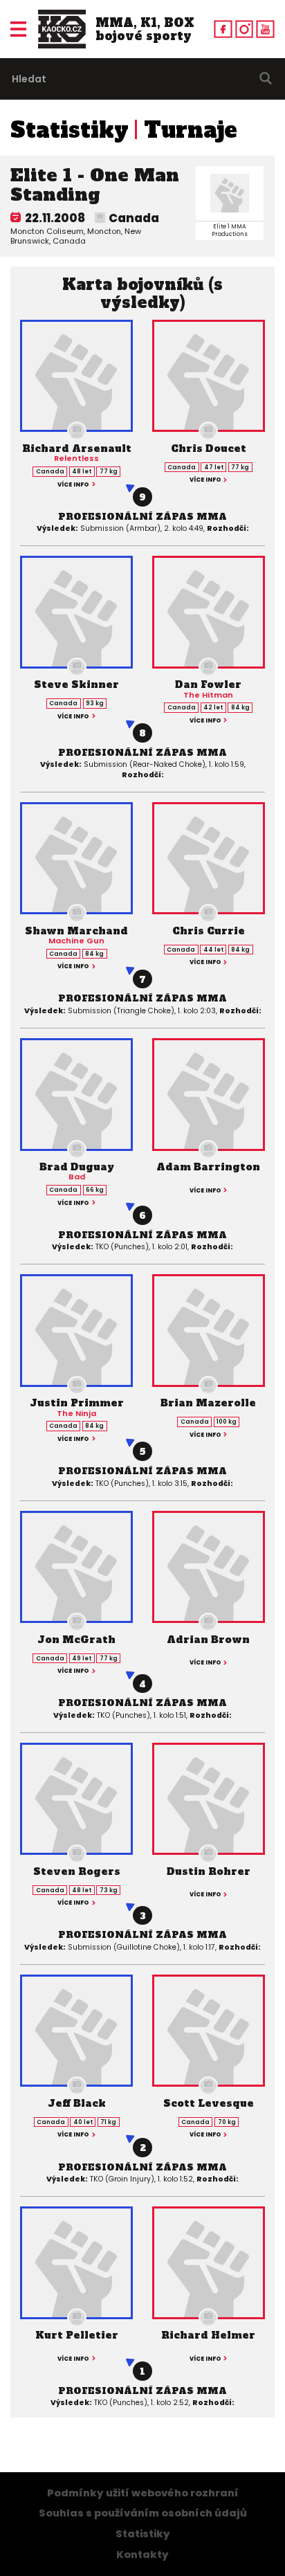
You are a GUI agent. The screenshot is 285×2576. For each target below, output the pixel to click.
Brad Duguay (77, 1167)
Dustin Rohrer (209, 1871)
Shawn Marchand (76, 931)
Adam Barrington (208, 1167)
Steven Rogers (77, 1871)
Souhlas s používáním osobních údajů (143, 2513)
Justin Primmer (77, 1403)
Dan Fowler (208, 684)
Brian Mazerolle (208, 1403)
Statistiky (70, 130)
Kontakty (142, 2555)
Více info (73, 484)
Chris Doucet (209, 448)
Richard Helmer (208, 2335)
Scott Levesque (209, 2103)
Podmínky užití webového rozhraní (143, 2493)
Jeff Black (77, 2103)
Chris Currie (209, 931)
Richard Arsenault (77, 448)
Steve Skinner (76, 684)
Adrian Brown (208, 1640)
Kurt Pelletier (77, 2335)
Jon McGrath (76, 1640)
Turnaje (191, 130)
